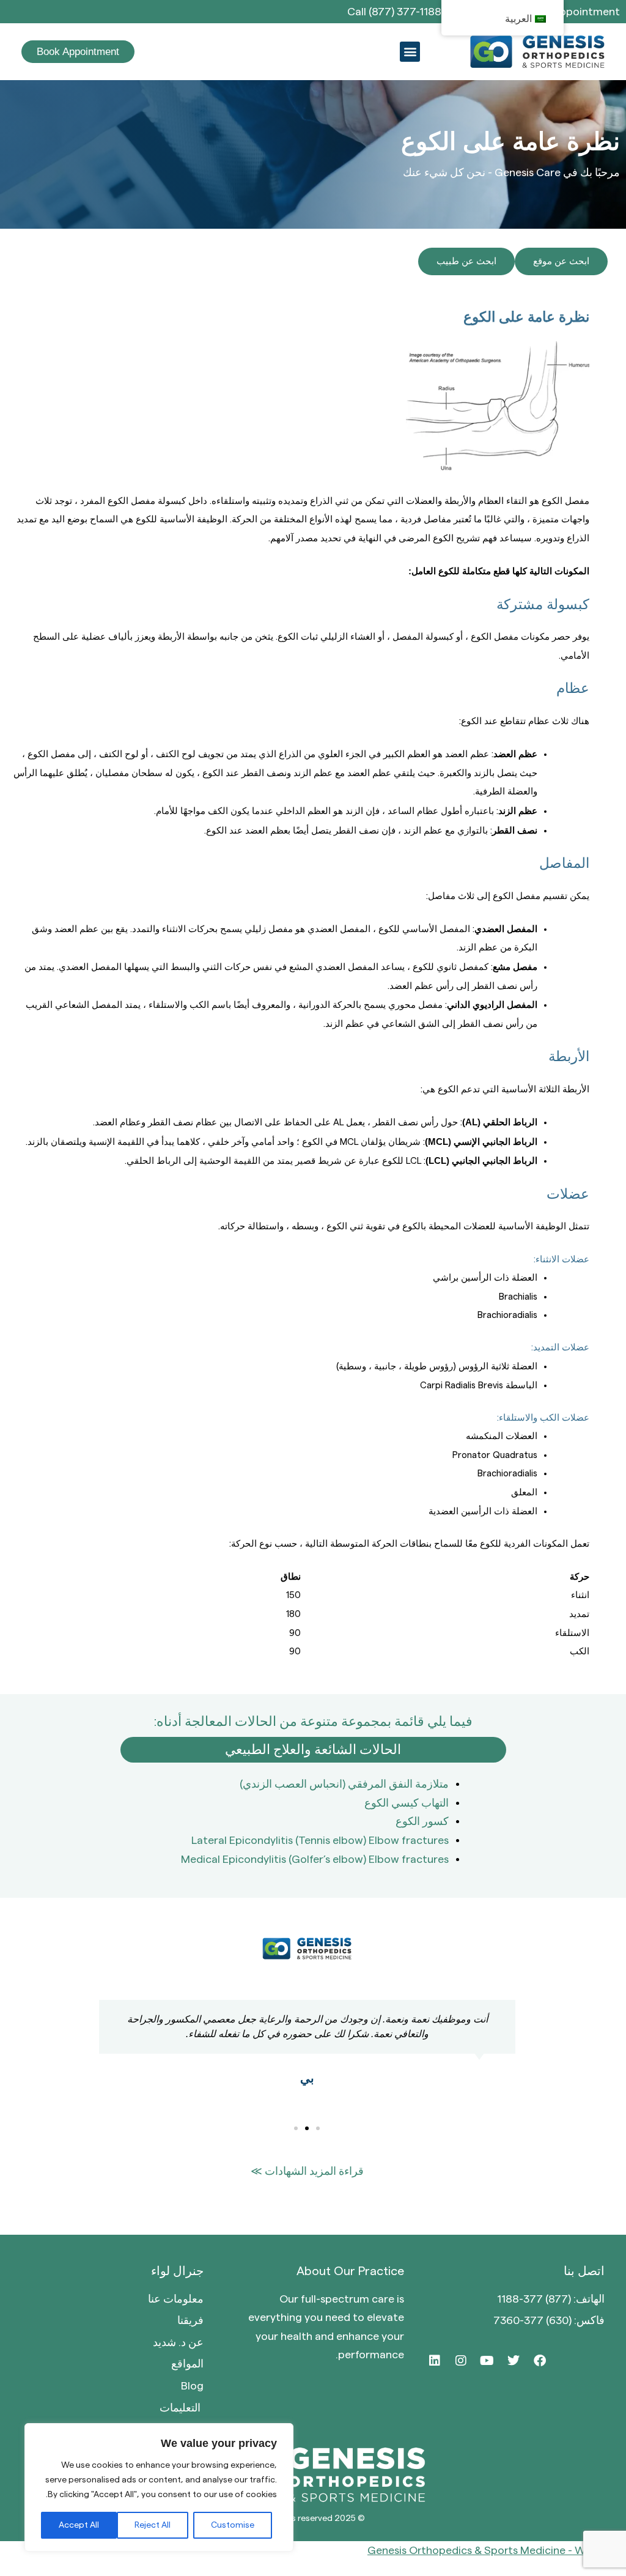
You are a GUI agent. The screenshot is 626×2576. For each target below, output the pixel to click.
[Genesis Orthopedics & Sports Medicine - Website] (313, 2551)
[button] (410, 52)
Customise (233, 2525)
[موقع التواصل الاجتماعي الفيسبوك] (540, 2361)
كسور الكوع (422, 1821)
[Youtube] (487, 2361)
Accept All (79, 2525)
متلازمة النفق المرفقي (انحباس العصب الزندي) (344, 1784)
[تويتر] (514, 2361)
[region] (159, 2487)
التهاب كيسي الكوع (407, 1803)
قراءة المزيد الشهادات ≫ (307, 2171)
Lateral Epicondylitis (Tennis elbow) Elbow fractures (320, 1840)
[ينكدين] (435, 2361)
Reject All (153, 2525)
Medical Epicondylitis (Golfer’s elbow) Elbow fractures (315, 1859)
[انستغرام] (461, 2361)
